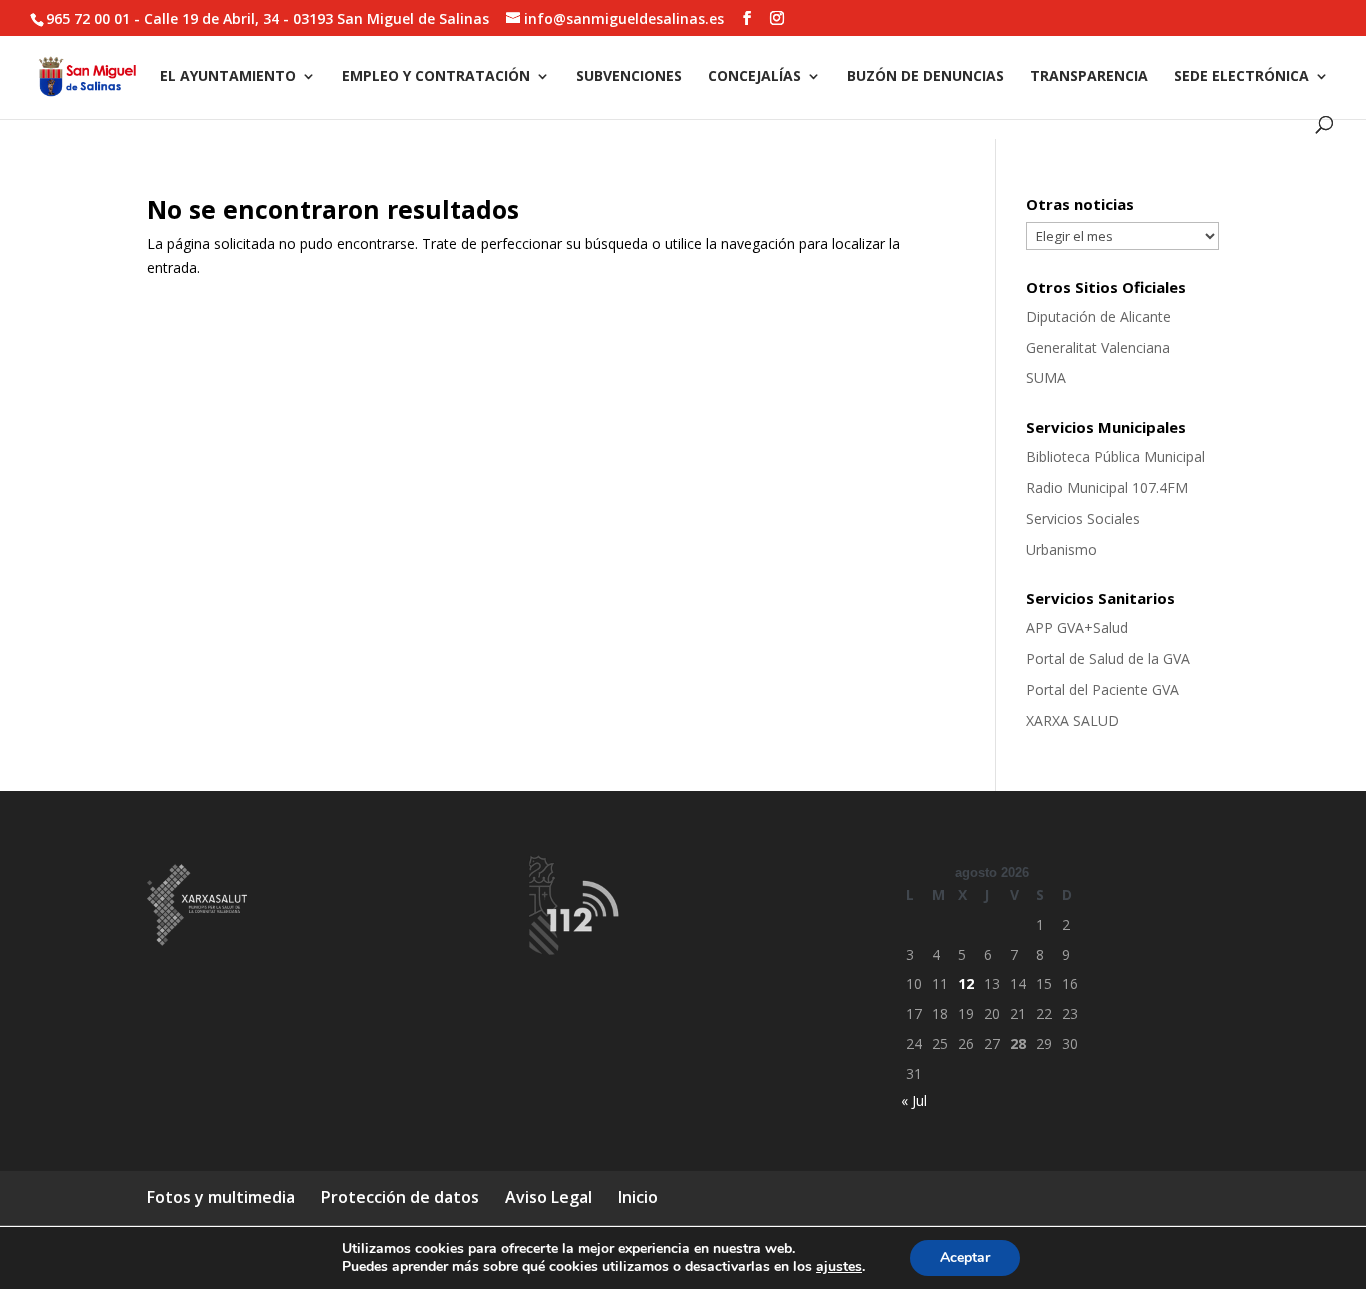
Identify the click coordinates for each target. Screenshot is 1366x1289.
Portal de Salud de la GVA (1108, 658)
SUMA (1046, 377)
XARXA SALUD (1072, 720)
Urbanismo (1061, 549)
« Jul (914, 1100)
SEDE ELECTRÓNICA (1241, 77)
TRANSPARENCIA (1089, 77)
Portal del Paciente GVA (1102, 689)
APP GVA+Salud (1077, 627)
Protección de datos (400, 1197)
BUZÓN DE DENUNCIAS (925, 77)
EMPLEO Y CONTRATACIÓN (436, 77)
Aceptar (965, 1257)
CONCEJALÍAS (754, 77)
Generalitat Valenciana (1098, 347)
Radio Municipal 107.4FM (1107, 487)
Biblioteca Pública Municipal (1115, 456)
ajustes (839, 1267)
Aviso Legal (548, 1197)
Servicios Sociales (1083, 518)
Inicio (638, 1197)
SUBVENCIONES (629, 77)
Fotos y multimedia (221, 1197)
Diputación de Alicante (1098, 316)
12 (966, 983)
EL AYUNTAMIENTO (228, 77)
